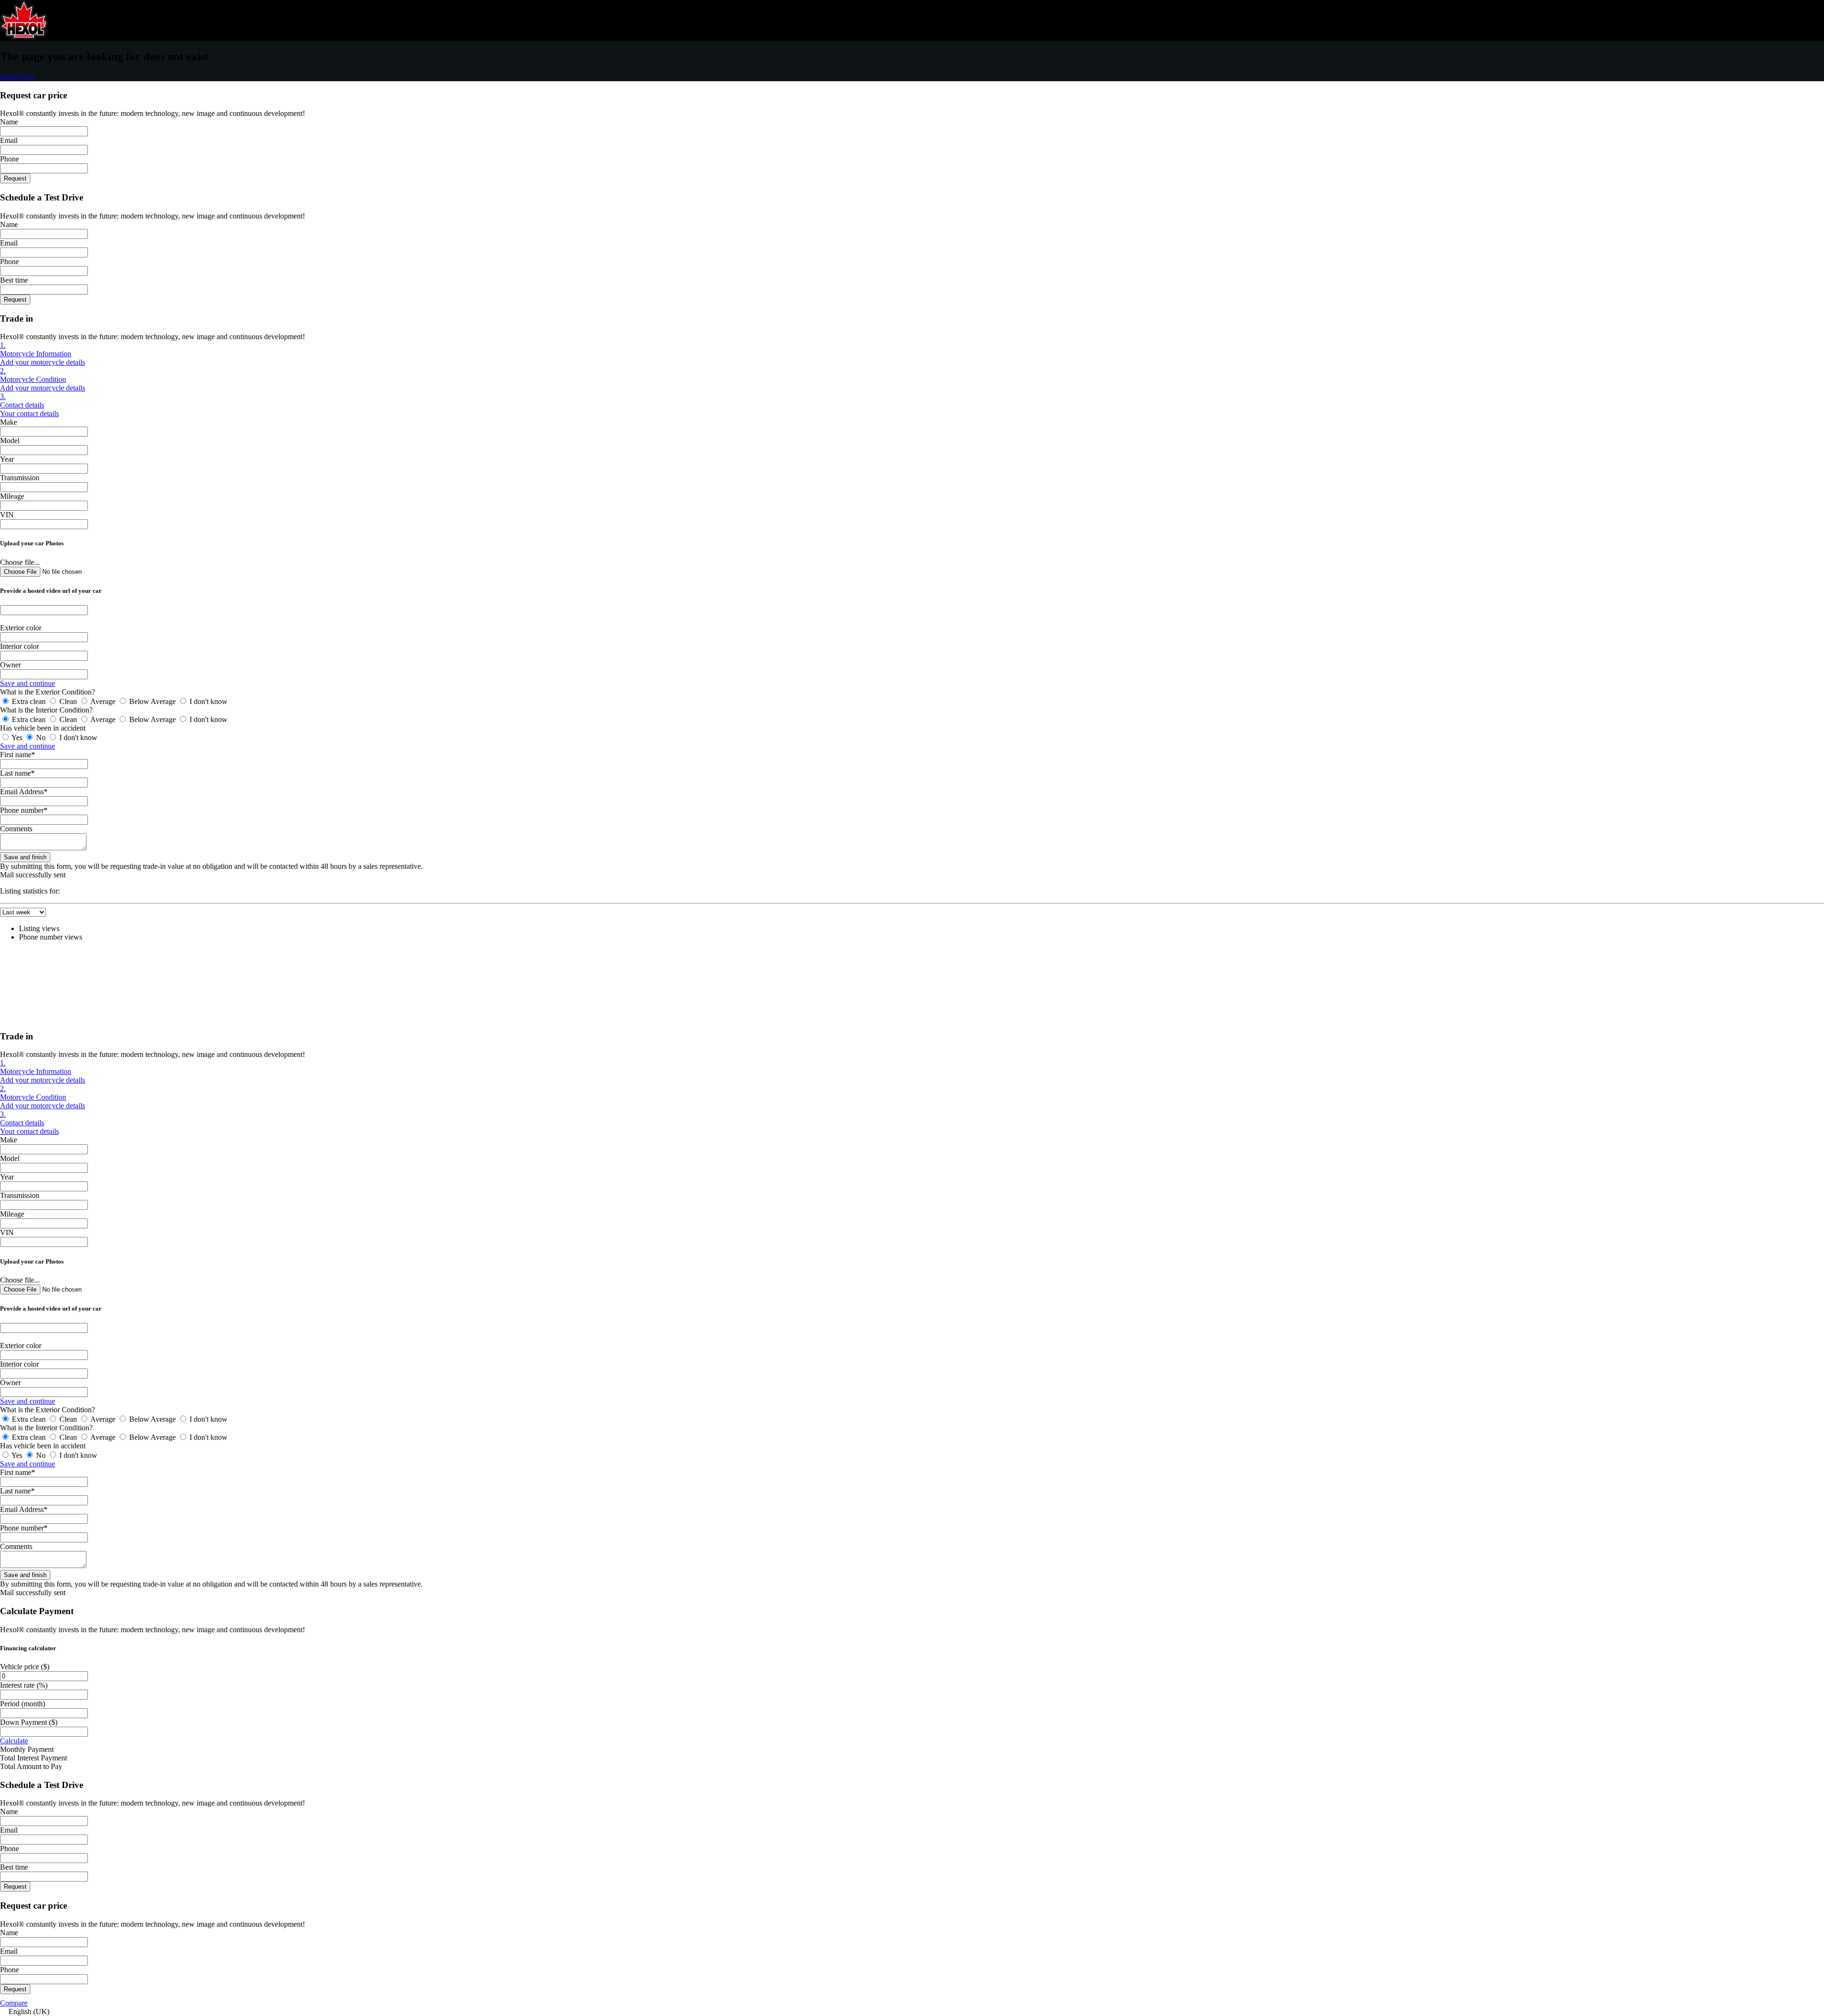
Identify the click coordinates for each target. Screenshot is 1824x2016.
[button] (912, 2012)
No (41, 737)
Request (15, 178)
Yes (17, 737)
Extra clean (29, 701)
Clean (68, 701)
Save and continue (28, 683)
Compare (14, 2003)
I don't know (208, 701)
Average (103, 701)
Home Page (18, 77)
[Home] (24, 36)
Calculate (14, 1741)
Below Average (152, 701)
